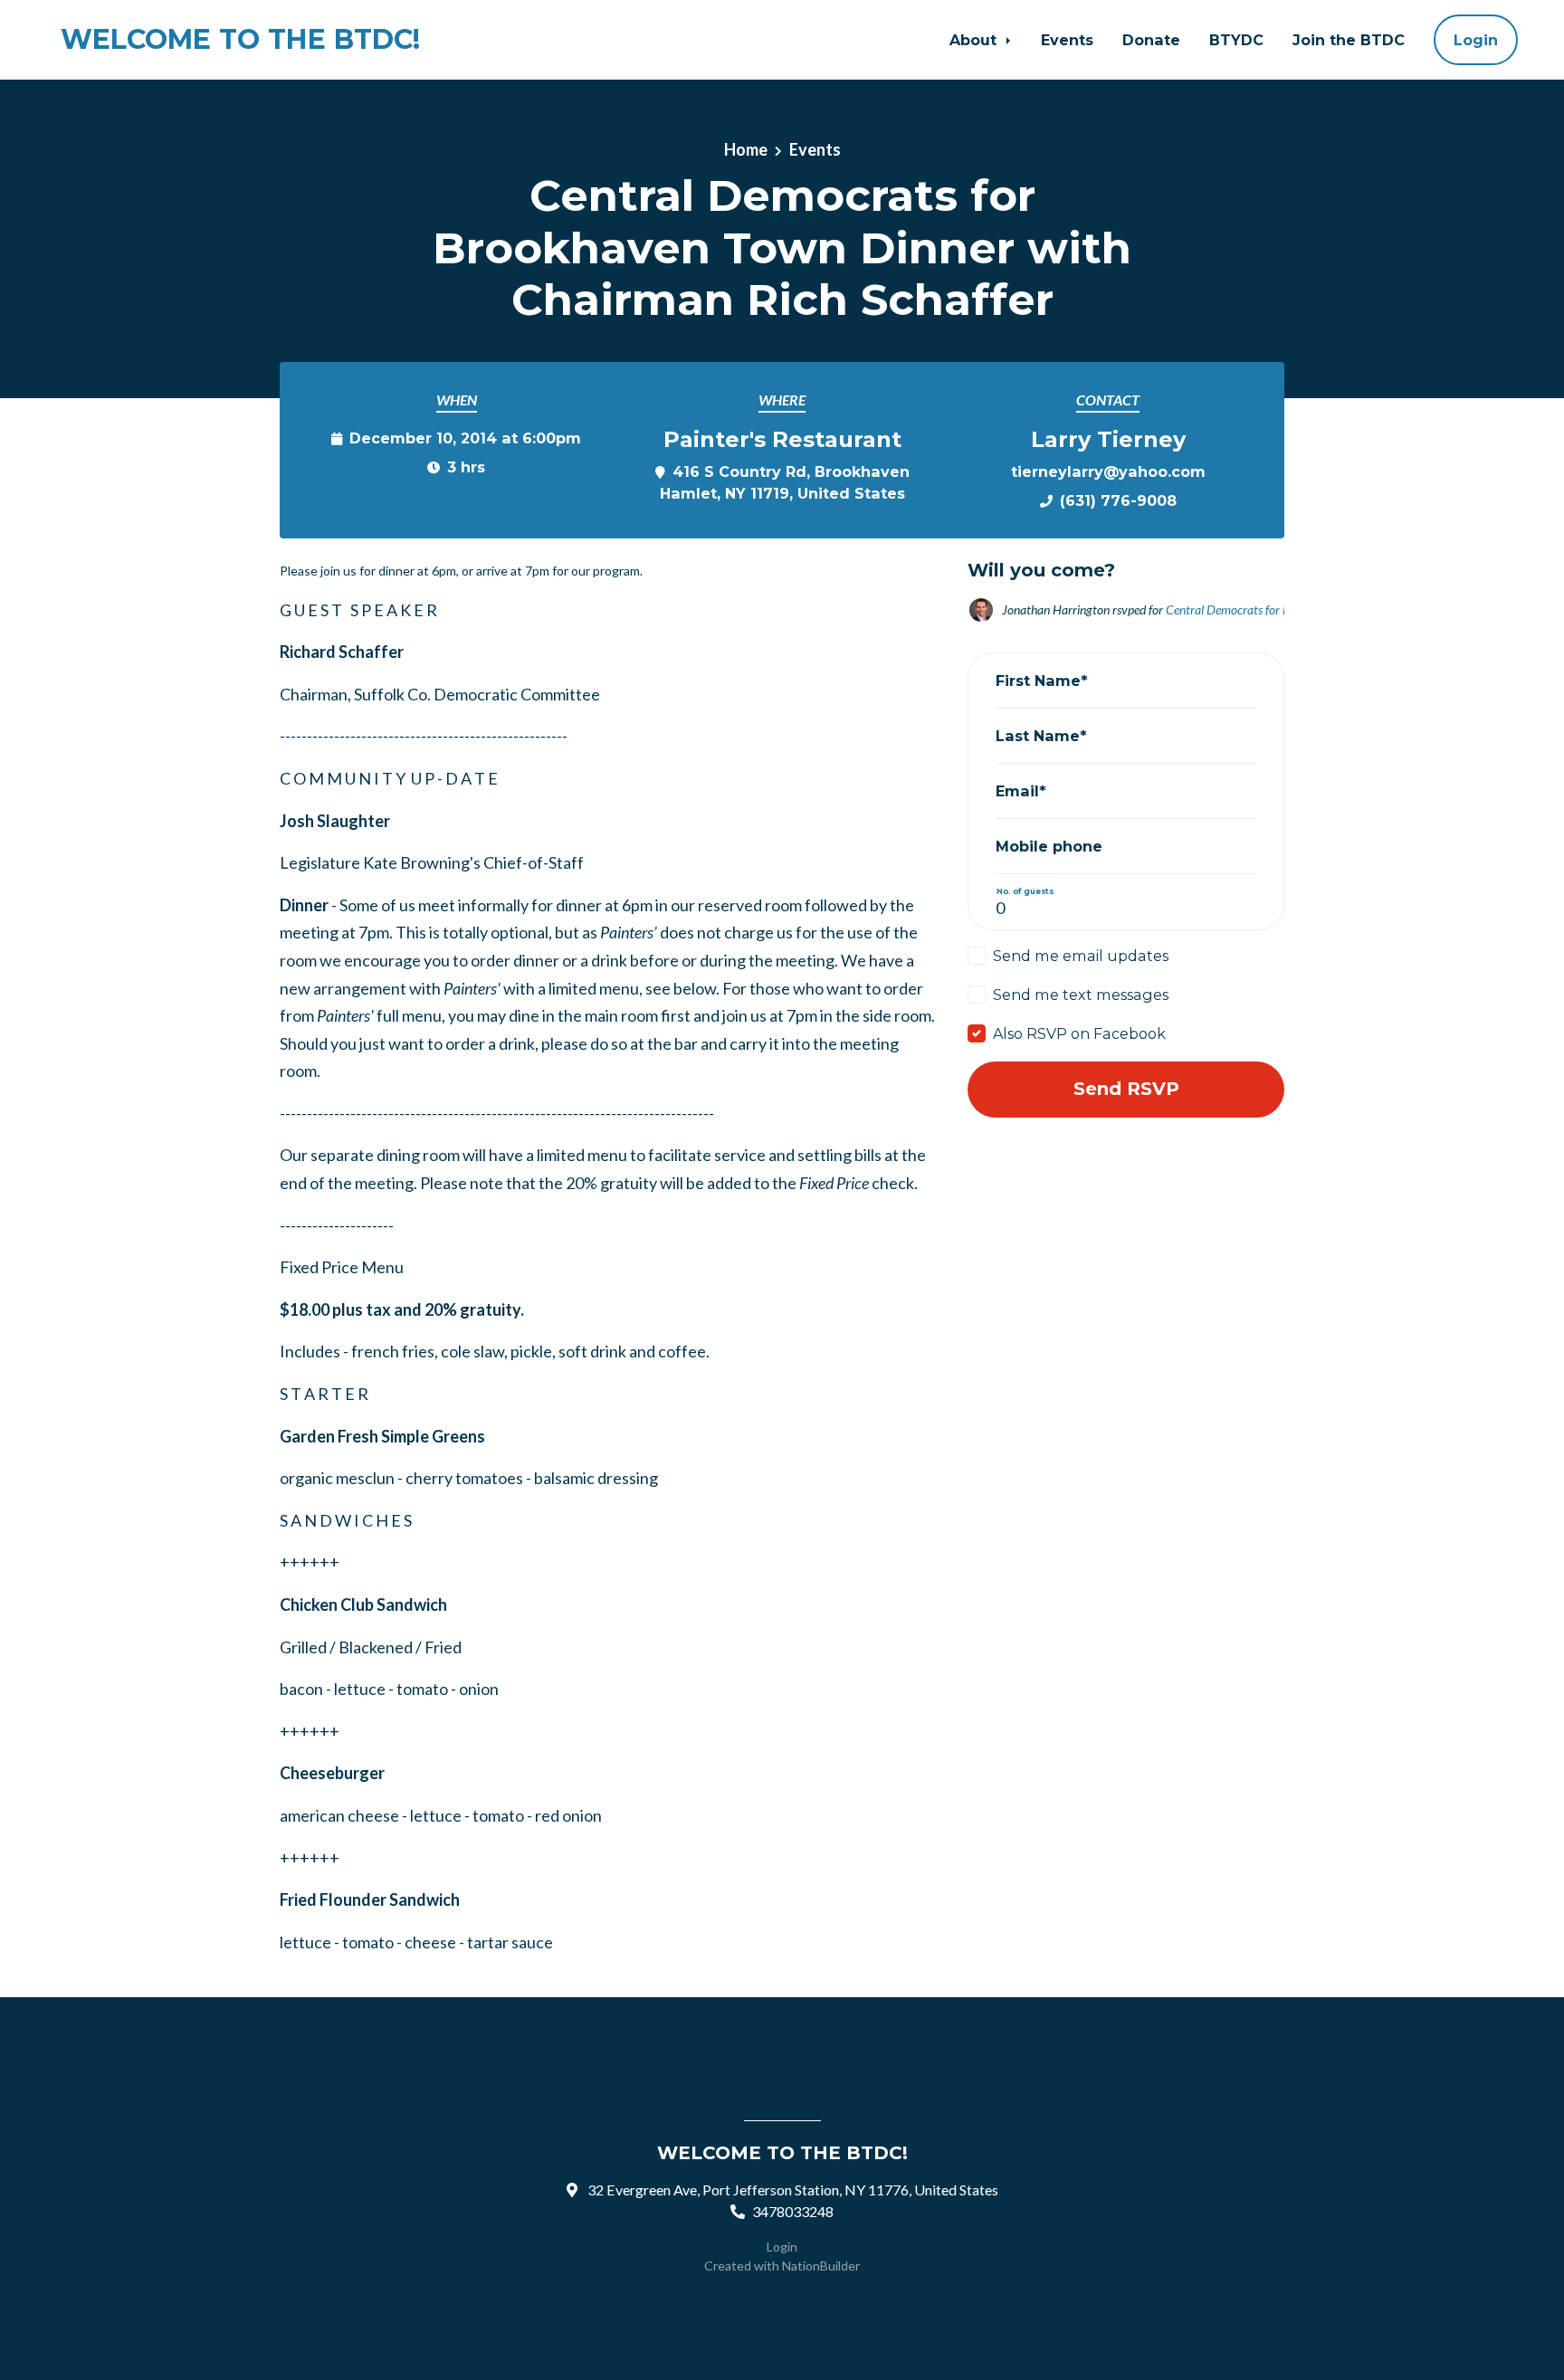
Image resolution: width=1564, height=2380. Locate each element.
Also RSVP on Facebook (1079, 1033)
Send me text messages (1081, 995)
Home (746, 149)
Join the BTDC (1349, 40)
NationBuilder (821, 2266)
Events (1067, 40)
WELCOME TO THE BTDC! (240, 40)
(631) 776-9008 (1118, 500)
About (975, 40)
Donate (1151, 40)
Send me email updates (1081, 956)
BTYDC (1236, 40)
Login (1476, 40)
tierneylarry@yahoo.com (1108, 471)
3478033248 (793, 2211)
